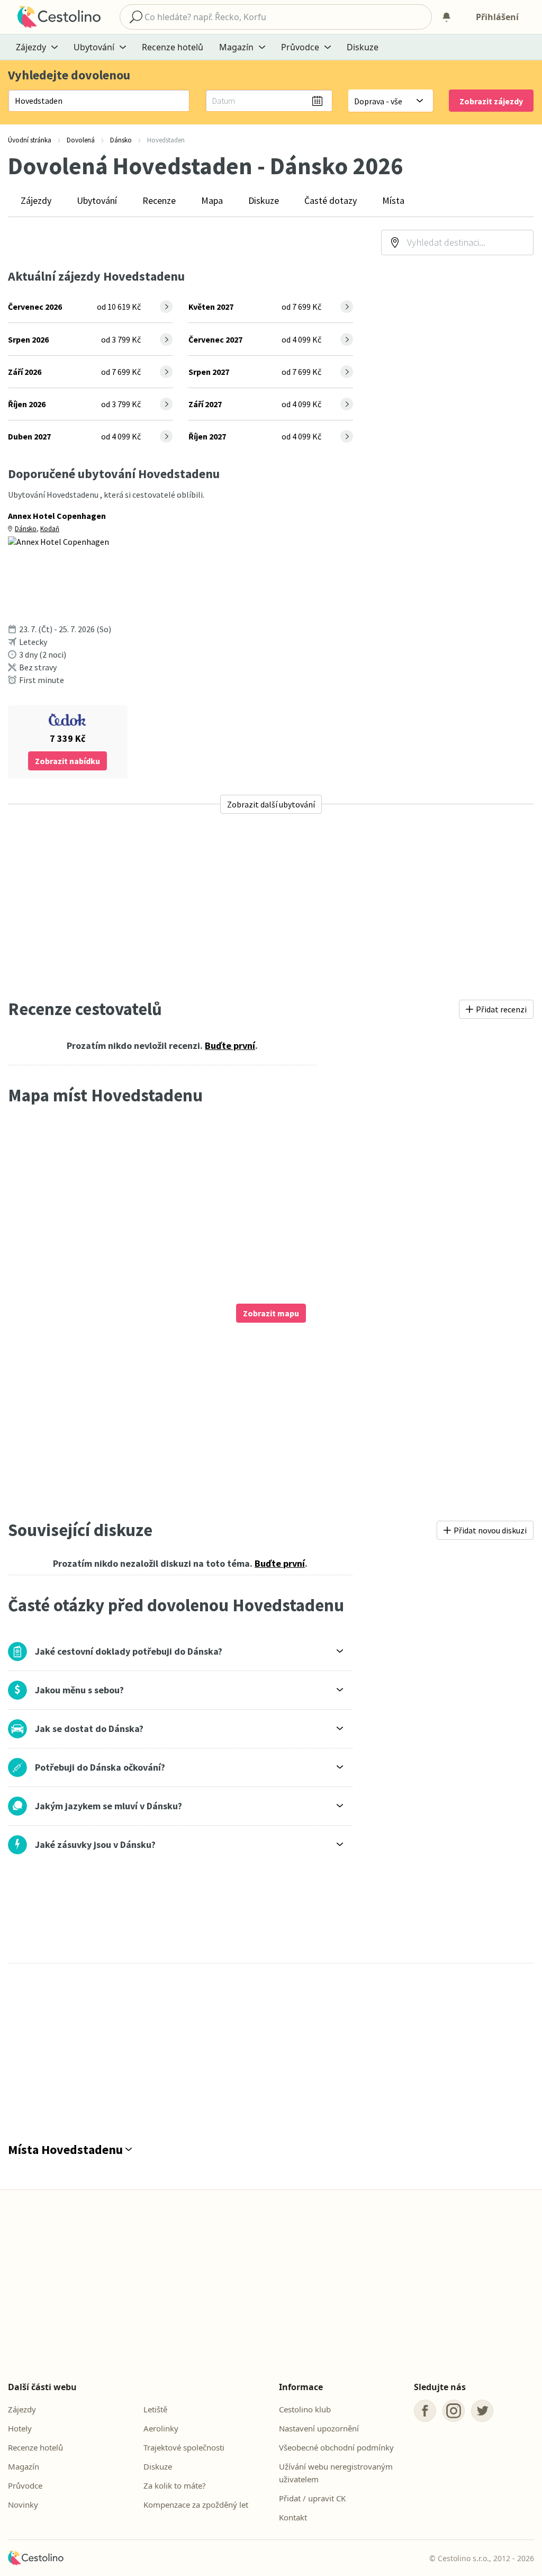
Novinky (23, 2505)
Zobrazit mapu (271, 1313)
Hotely (20, 2428)
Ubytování (97, 200)
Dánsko (26, 529)
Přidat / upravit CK (312, 2498)
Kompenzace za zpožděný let (196, 2505)
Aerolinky (161, 2428)
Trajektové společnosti (184, 2447)
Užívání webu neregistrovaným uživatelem (336, 2473)
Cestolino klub (305, 2409)
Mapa (212, 200)
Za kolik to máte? (175, 2485)
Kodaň (50, 529)
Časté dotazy (331, 200)
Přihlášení (497, 17)
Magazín (24, 2466)
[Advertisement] (271, 906)
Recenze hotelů (173, 47)
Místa (393, 200)
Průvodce (25, 2485)
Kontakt (293, 2517)
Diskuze (363, 47)
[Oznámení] (446, 17)
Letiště (155, 2409)
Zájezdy (36, 200)
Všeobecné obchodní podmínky (336, 2447)
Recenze (159, 200)
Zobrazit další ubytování (271, 804)
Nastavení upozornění (319, 2428)
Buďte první (230, 1045)
